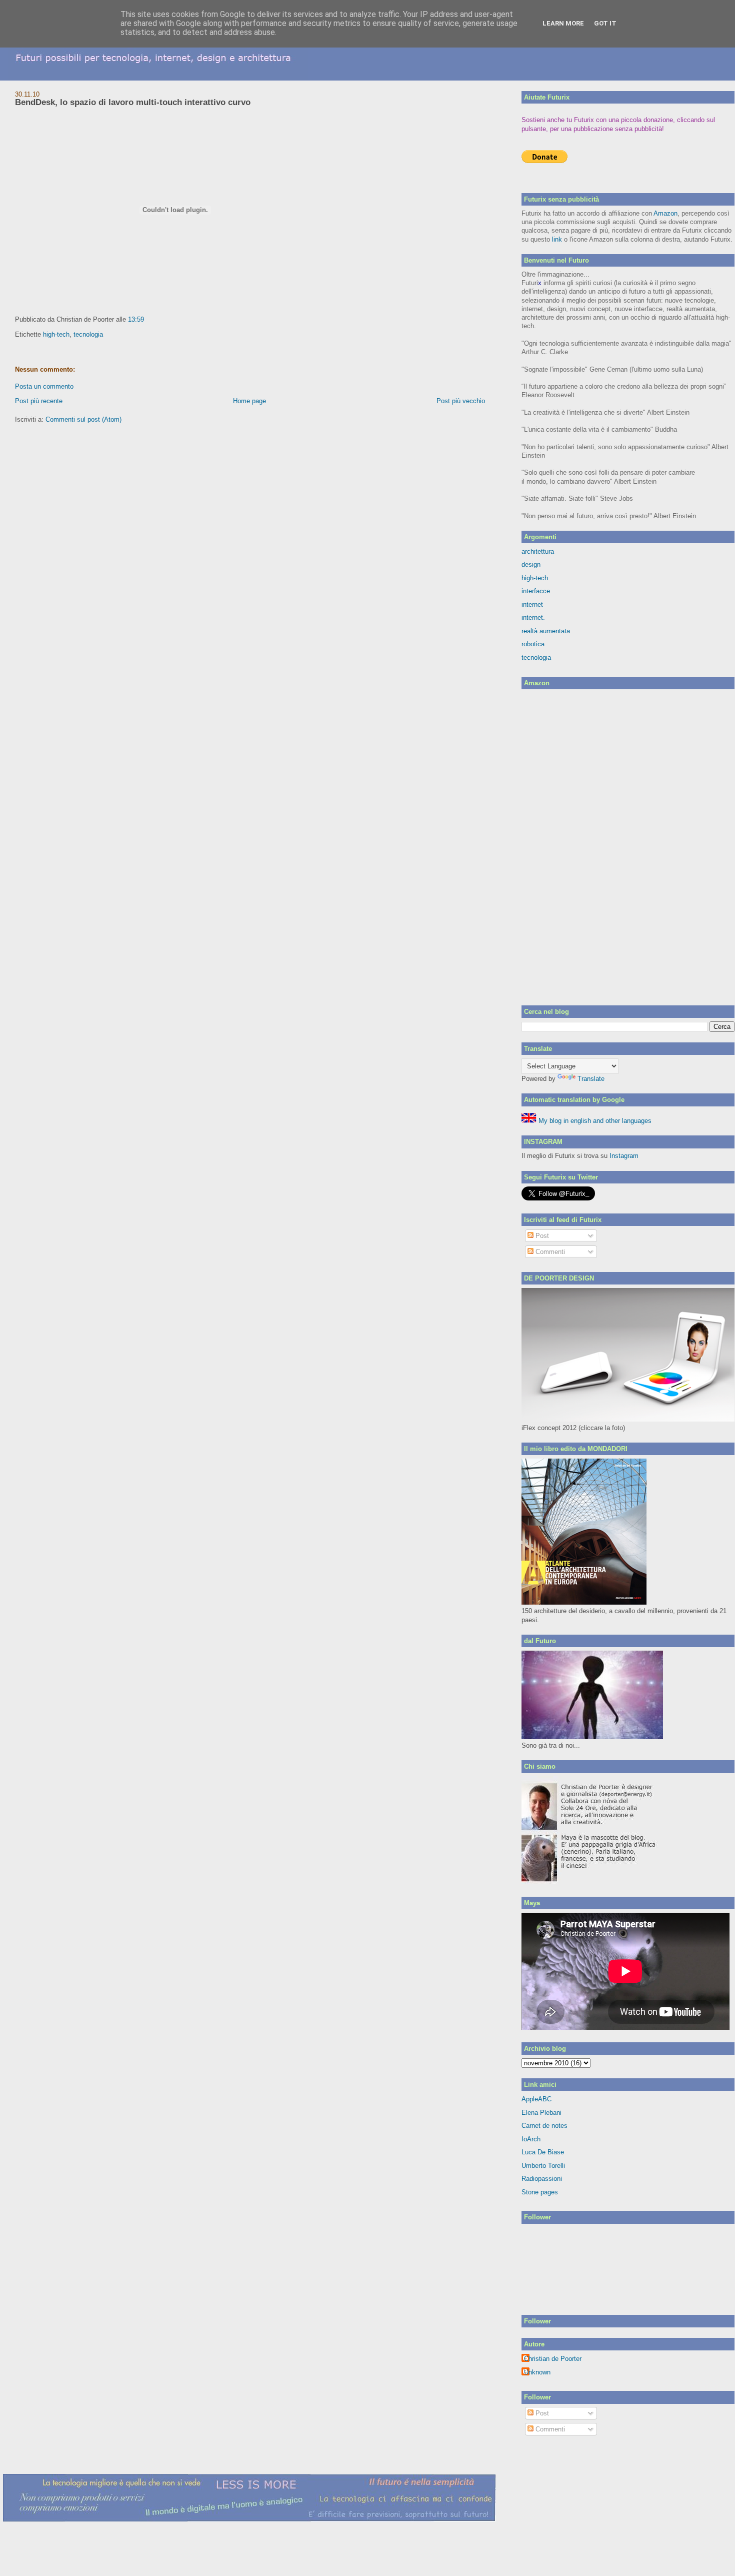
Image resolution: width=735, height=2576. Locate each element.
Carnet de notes (544, 2126)
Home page (249, 401)
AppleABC (536, 2099)
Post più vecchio (461, 401)
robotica (533, 644)
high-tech (56, 334)
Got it (605, 23)
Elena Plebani (541, 2113)
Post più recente (39, 401)
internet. (533, 617)
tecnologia (88, 334)
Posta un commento (44, 386)
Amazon (665, 213)
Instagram (624, 1156)
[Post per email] (147, 319)
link (557, 239)
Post (541, 1236)
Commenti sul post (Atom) (83, 419)
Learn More (563, 23)
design (531, 564)
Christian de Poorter (553, 2359)
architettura (538, 551)
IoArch (531, 2139)
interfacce (536, 591)
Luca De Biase (543, 2152)
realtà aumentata (546, 631)
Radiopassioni (542, 2179)
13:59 (136, 319)
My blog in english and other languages (594, 1121)
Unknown (537, 2372)
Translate (591, 1079)
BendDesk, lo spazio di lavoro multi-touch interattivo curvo (133, 102)
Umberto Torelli (543, 2166)
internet (532, 604)
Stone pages (540, 2192)
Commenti (549, 1252)
